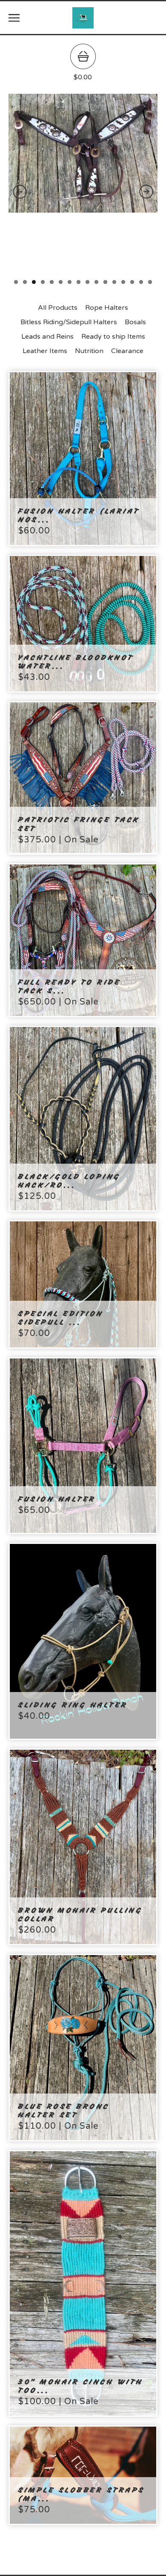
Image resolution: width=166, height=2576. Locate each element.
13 (123, 282)
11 (105, 282)
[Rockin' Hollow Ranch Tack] (83, 18)
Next (146, 192)
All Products (58, 308)
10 (96, 282)
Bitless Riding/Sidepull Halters (69, 322)
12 (114, 282)
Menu (14, 18)
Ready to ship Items (113, 337)
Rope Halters (107, 308)
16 (150, 282)
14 (132, 282)
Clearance (127, 351)
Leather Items (45, 351)
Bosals (135, 322)
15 (141, 282)
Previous (20, 192)
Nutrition (89, 351)
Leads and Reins (47, 337)
